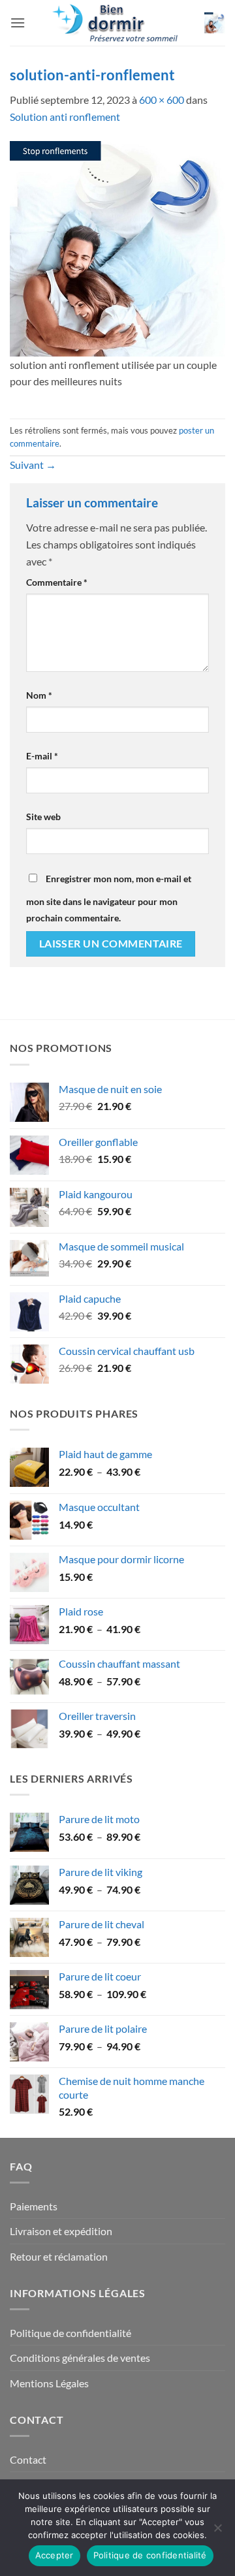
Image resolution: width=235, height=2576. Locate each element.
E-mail (42, 756)
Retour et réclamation (59, 2256)
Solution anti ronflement (65, 117)
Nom (39, 695)
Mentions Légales (49, 2383)
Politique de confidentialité (70, 2333)
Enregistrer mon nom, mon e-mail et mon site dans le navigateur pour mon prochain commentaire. (109, 898)
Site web (43, 817)
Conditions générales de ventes (80, 2358)
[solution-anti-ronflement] (117, 247)
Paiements (34, 2206)
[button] (18, 23)
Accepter (55, 2555)
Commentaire (57, 582)
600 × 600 (162, 100)
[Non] (217, 2532)
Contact (28, 2459)
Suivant (33, 465)
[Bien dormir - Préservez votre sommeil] (117, 23)
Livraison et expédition (61, 2231)
